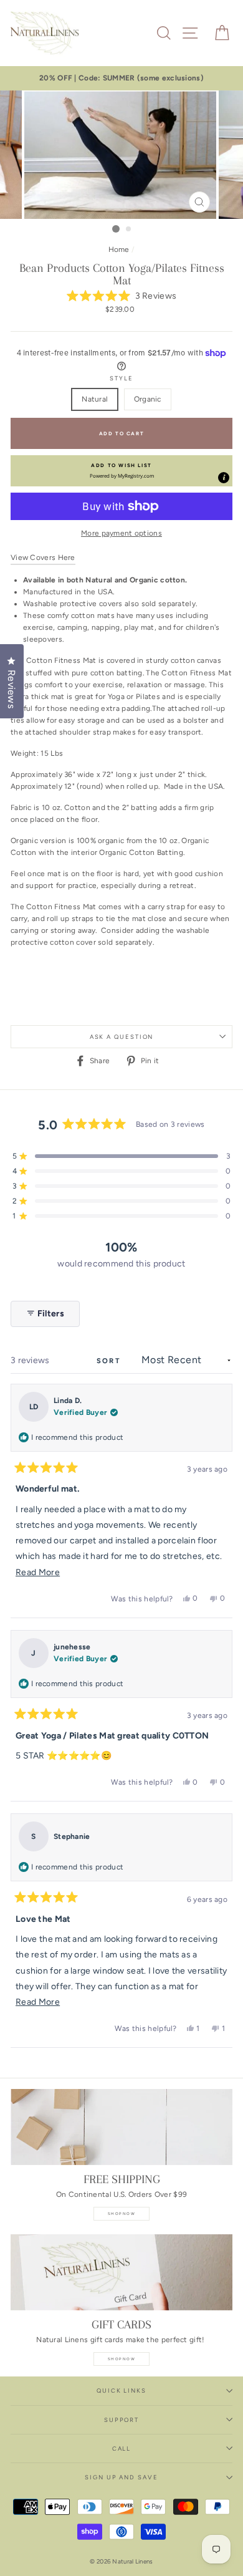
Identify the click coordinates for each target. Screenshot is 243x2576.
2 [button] (129, 229)
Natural (95, 399)
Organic (148, 399)
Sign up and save (121, 2477)
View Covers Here (43, 557)
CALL (122, 2448)
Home (119, 249)
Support (121, 2420)
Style (121, 378)
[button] (122, 297)
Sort (110, 1361)
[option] (121, 78)
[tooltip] (224, 478)
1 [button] (116, 229)
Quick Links (121, 2390)
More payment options (121, 533)
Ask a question (122, 1037)
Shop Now (121, 2214)
